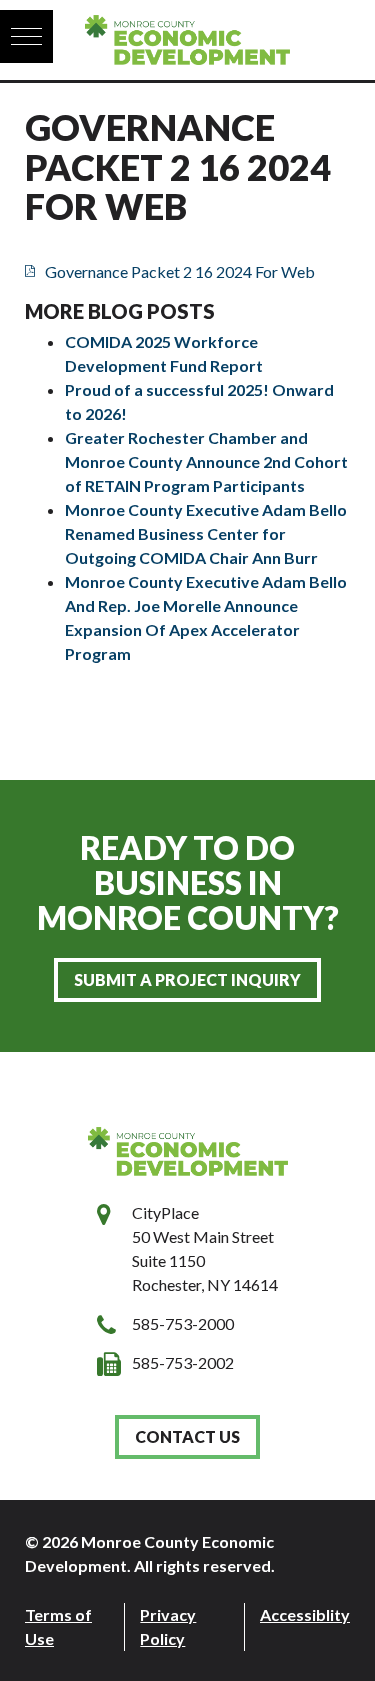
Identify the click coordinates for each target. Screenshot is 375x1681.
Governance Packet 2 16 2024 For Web (180, 271)
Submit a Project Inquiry (187, 979)
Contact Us (187, 1436)
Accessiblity (305, 1614)
